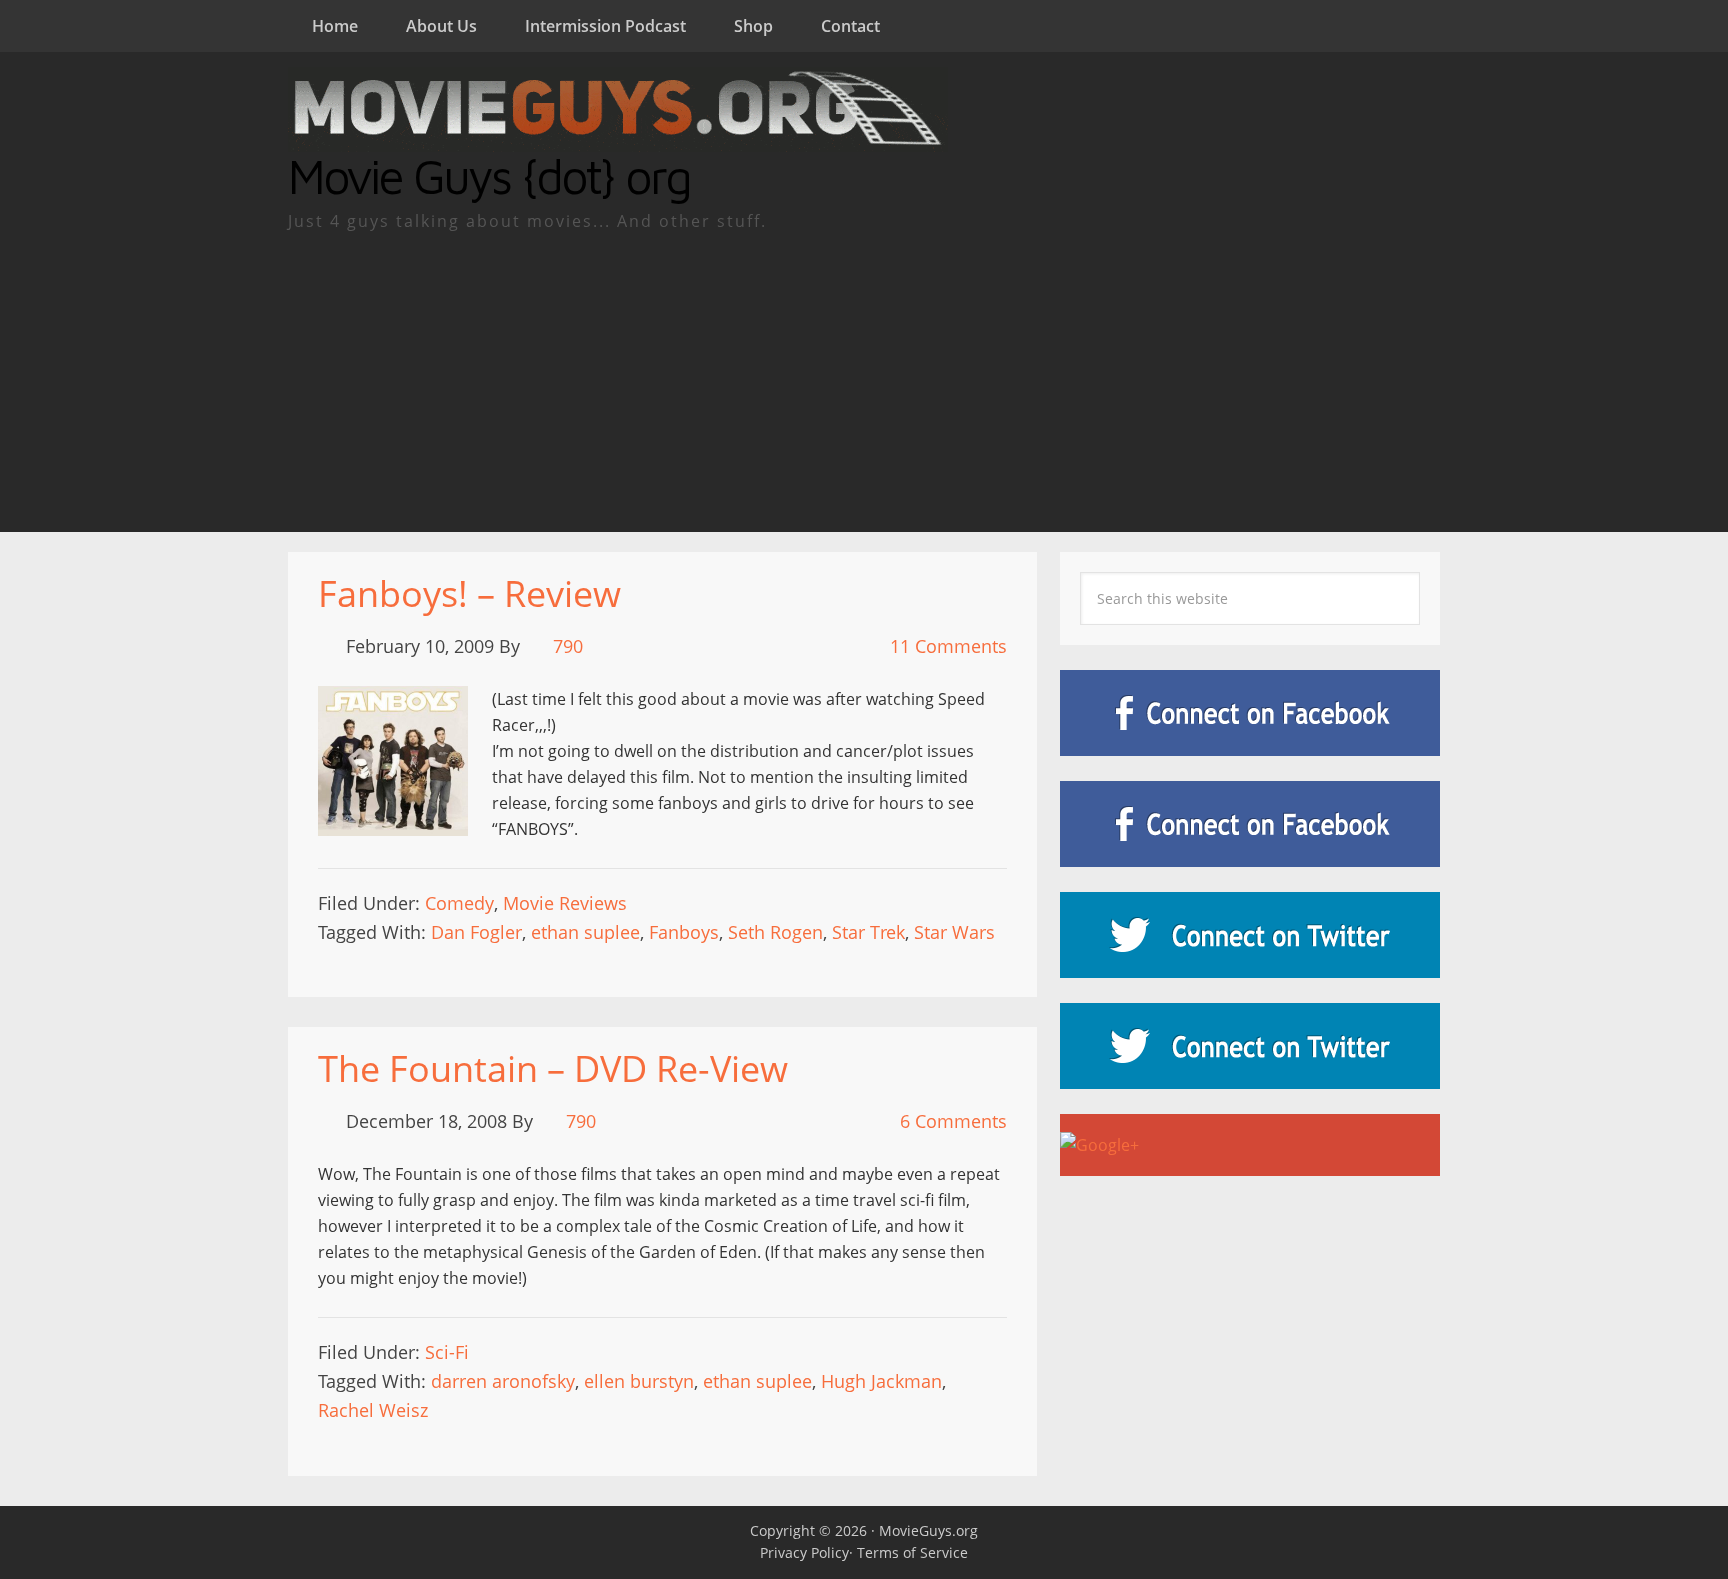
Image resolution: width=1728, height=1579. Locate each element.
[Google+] (1250, 1145)
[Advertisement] (864, 382)
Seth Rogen (775, 932)
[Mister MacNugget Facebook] (1250, 824)
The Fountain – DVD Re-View (553, 1068)
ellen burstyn (639, 1381)
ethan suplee (585, 932)
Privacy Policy (804, 1552)
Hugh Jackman (881, 1381)
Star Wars (954, 932)
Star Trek (868, 932)
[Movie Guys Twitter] (1250, 935)
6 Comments (953, 1121)
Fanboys (684, 932)
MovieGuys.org (928, 1530)
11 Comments (948, 646)
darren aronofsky (503, 1381)
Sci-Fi (447, 1352)
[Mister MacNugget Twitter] (1250, 1046)
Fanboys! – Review (469, 593)
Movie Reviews (565, 903)
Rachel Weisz (373, 1410)
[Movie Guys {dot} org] (618, 139)
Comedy (459, 903)
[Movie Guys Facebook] (1250, 713)
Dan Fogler (476, 932)
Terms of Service (912, 1552)
